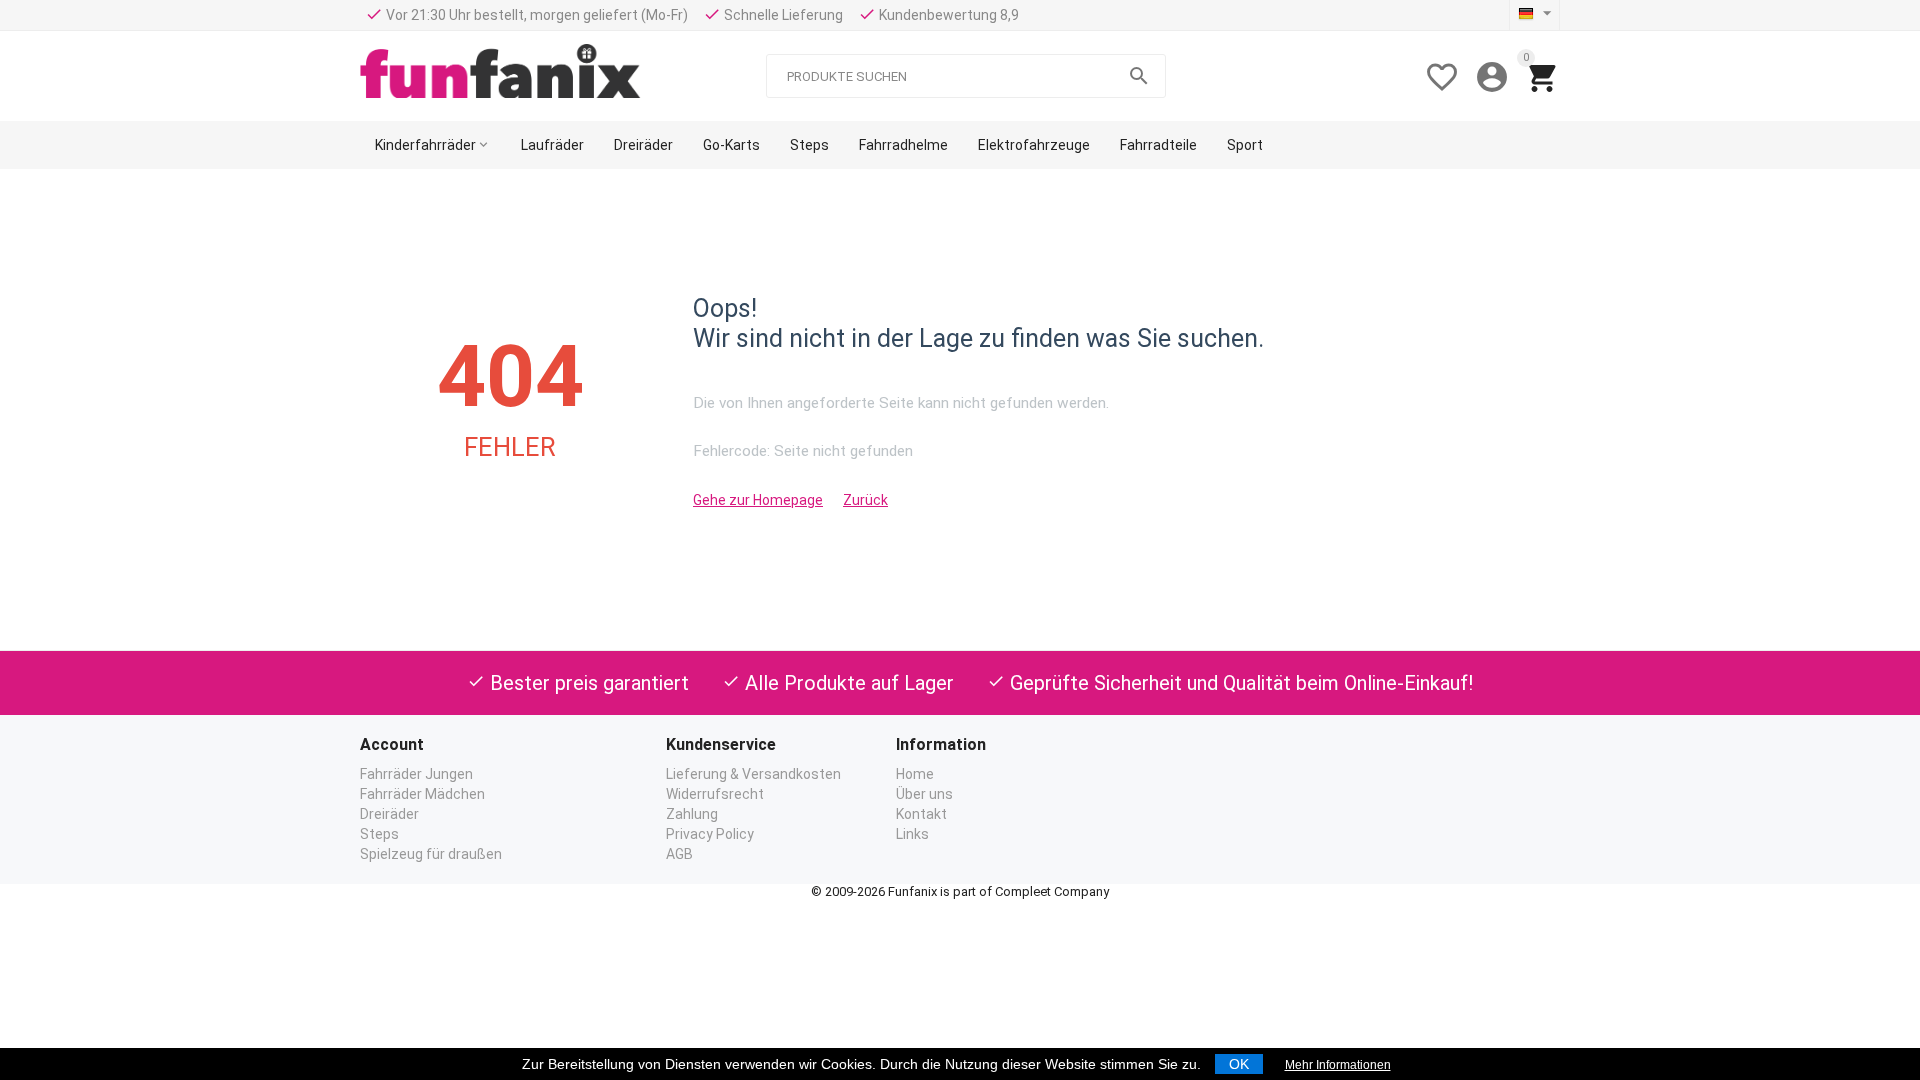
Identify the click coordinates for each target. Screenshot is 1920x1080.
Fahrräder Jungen (416, 774)
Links (912, 834)
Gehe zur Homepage (758, 500)
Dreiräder (389, 814)
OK (1239, 1064)
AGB (679, 854)
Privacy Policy (710, 834)
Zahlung (692, 814)
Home (915, 774)
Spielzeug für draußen (431, 854)
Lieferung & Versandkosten (753, 774)
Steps (379, 834)
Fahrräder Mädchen (422, 794)
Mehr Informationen (1338, 1065)
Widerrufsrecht (715, 794)
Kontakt (921, 814)
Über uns (924, 794)
